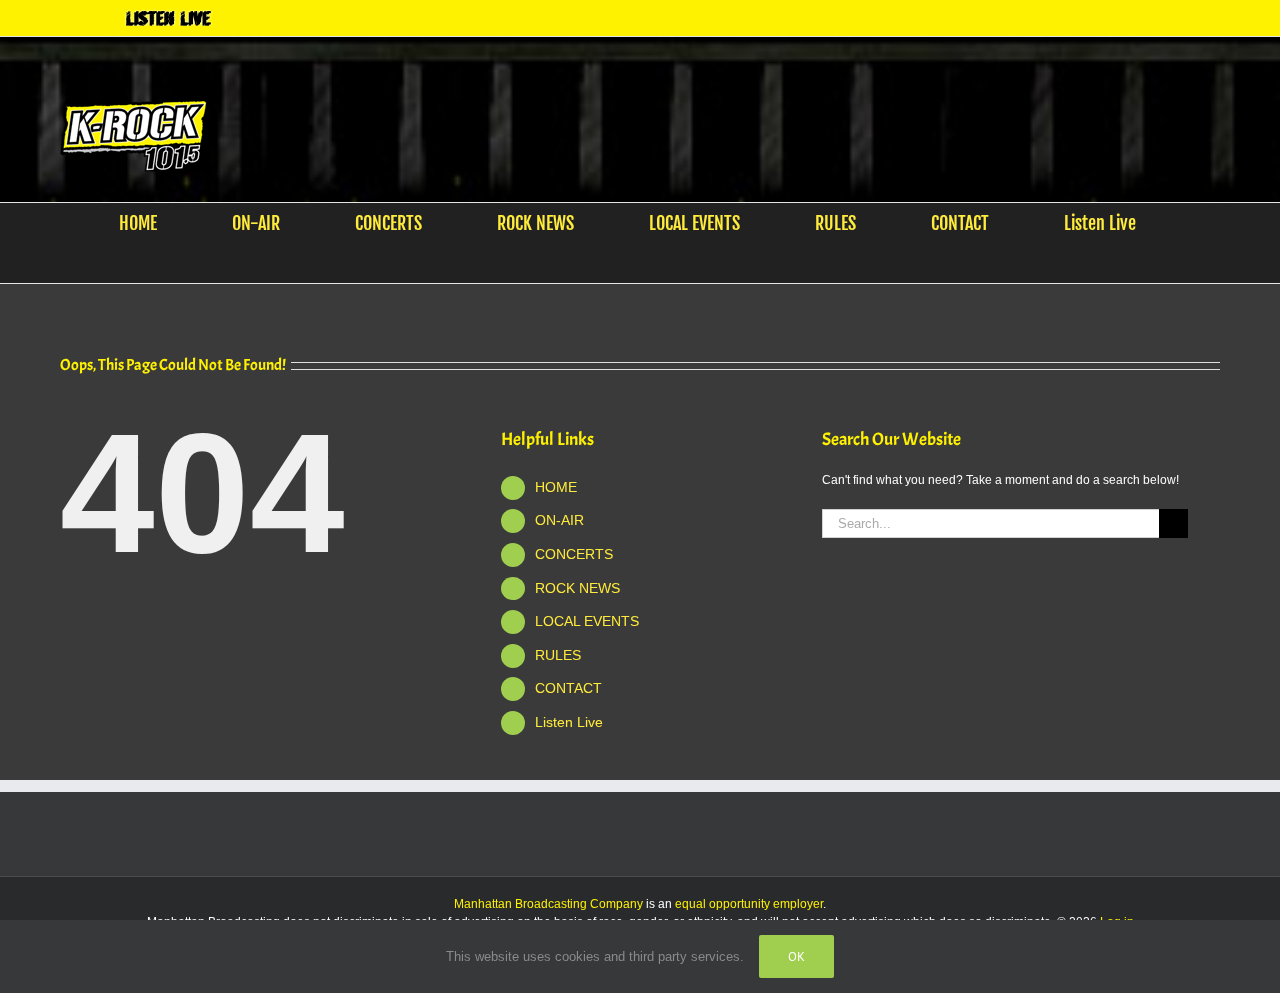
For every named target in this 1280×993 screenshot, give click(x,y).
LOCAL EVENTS (587, 621)
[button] (627, 263)
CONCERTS (574, 554)
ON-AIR (559, 520)
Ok (796, 956)
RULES (558, 655)
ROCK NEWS (577, 588)
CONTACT (568, 688)
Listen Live (569, 722)
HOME (556, 487)
